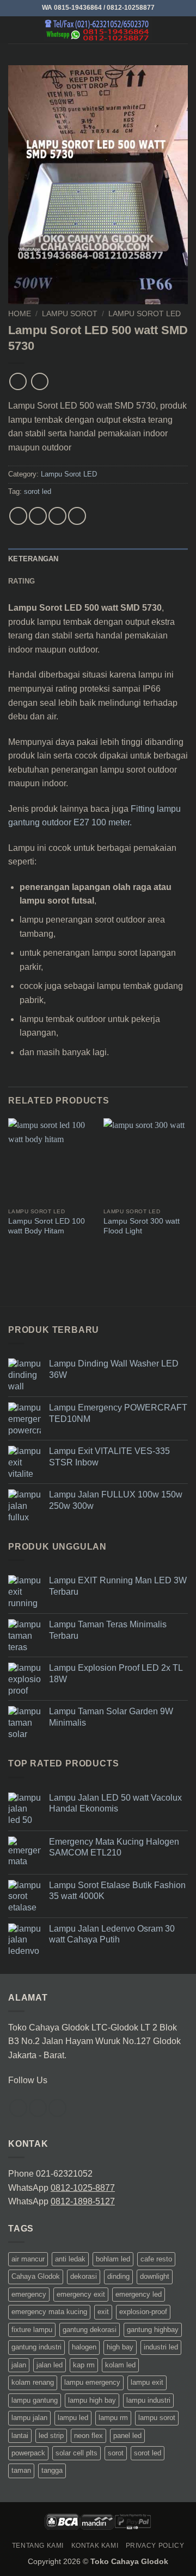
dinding (118, 2276)
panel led (127, 2436)
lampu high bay (92, 2400)
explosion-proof (143, 2312)
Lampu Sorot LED (145, 314)
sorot (116, 2453)
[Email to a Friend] (77, 516)
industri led (161, 2347)
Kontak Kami (95, 2546)
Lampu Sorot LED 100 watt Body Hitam (47, 1226)
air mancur (28, 2259)
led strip (51, 2436)
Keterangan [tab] (33, 559)
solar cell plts (76, 2453)
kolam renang (33, 2382)
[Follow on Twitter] (38, 2108)
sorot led (38, 491)
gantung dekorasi (90, 2330)
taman (21, 2470)
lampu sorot (157, 2418)
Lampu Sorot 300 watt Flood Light (142, 1226)
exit (103, 2312)
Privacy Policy (155, 2546)
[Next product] (18, 381)
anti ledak (70, 2259)
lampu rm (113, 2418)
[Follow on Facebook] (18, 2108)
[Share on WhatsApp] (18, 516)
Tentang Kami (38, 2546)
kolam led (120, 2365)
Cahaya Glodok (36, 2276)
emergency (29, 2294)
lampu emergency (92, 2382)
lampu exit (147, 2382)
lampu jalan (29, 2418)
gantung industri (36, 2347)
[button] (15, 30)
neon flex (88, 2436)
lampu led (73, 2418)
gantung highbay (153, 2330)
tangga (52, 2470)
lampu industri (148, 2400)
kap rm (84, 2365)
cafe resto (156, 2259)
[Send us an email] (57, 2108)
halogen (84, 2347)
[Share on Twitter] (57, 516)
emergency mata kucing (49, 2312)
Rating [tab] (22, 581)
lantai (20, 2436)
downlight (155, 2276)
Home (20, 314)
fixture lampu (32, 2330)
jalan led (50, 2365)
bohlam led (113, 2259)
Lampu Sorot (70, 314)
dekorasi (84, 2276)
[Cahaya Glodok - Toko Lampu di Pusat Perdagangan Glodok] (98, 30)
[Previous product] (39, 381)
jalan (19, 2365)
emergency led (139, 2294)
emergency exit (81, 2294)
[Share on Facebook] (38, 516)
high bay (120, 2347)
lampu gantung (35, 2400)
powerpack (28, 2453)
